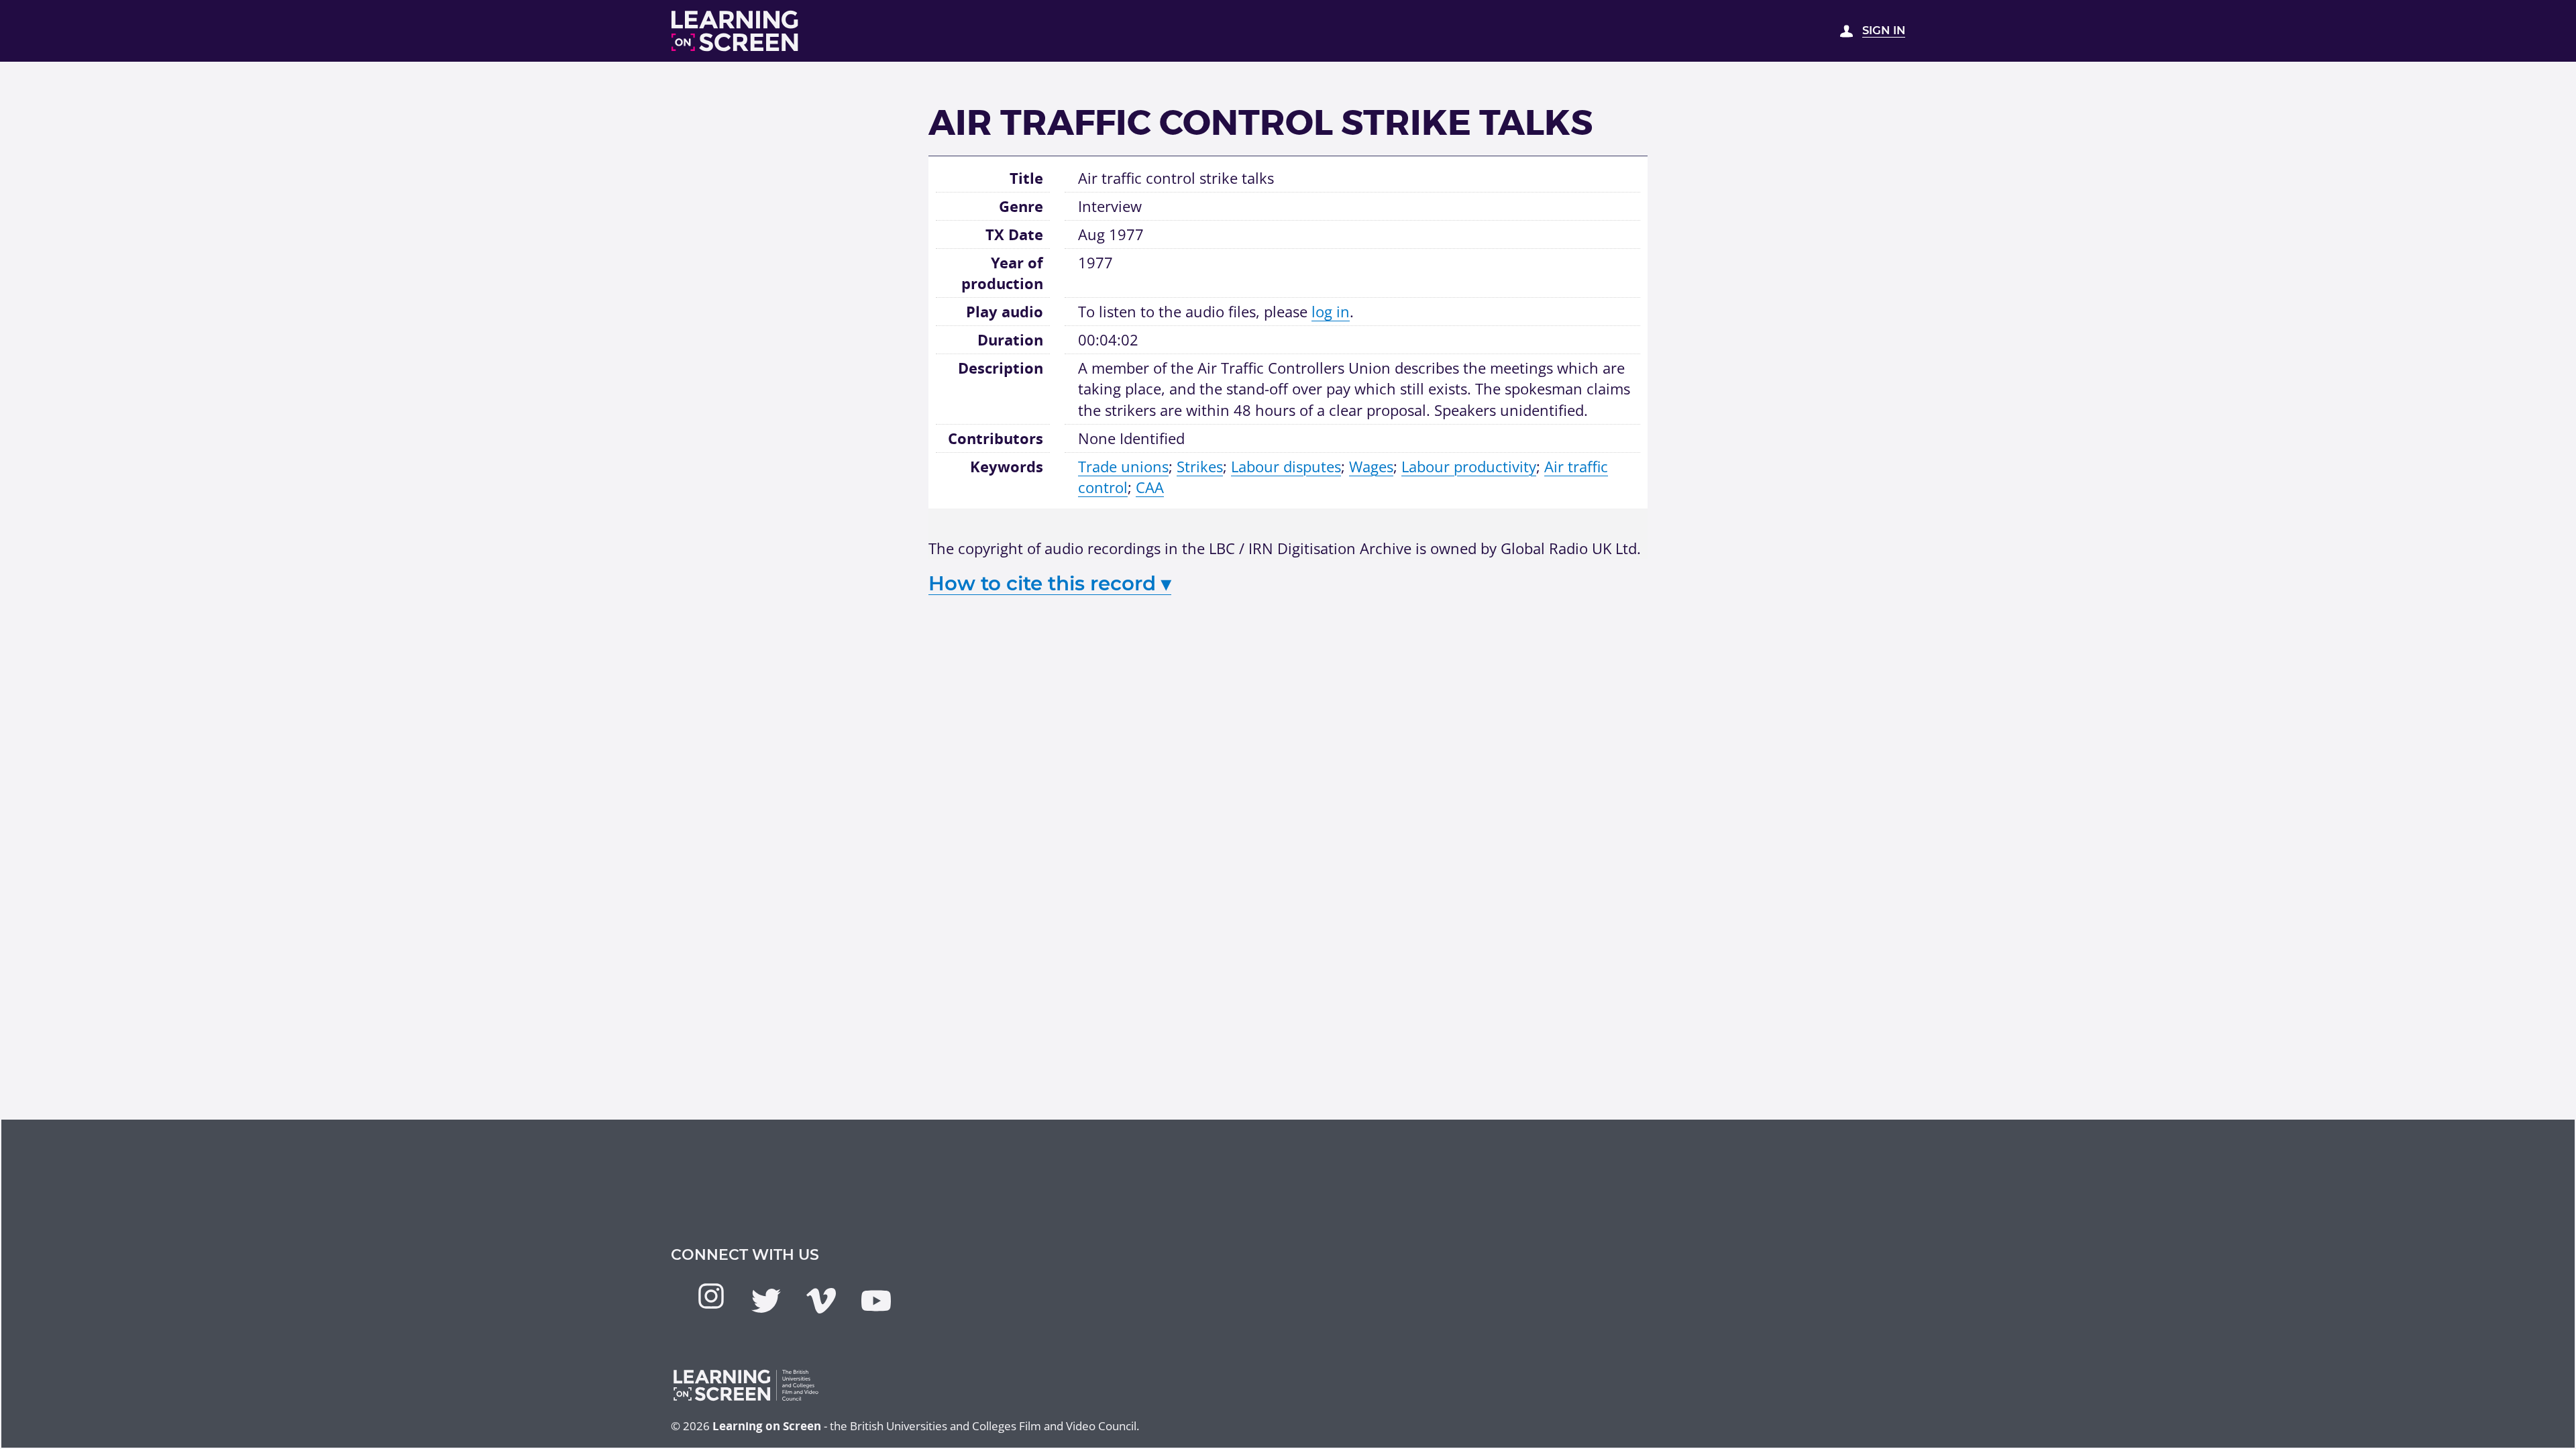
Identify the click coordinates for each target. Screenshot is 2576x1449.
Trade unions (1123, 466)
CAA (1150, 487)
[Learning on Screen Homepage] (735, 31)
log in (1331, 311)
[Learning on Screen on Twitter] (766, 1301)
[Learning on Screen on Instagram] (711, 1296)
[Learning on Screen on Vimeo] (821, 1301)
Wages (1371, 466)
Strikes (1200, 466)
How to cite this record (1050, 583)
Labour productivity (1469, 466)
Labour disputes (1286, 466)
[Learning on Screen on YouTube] (876, 1301)
